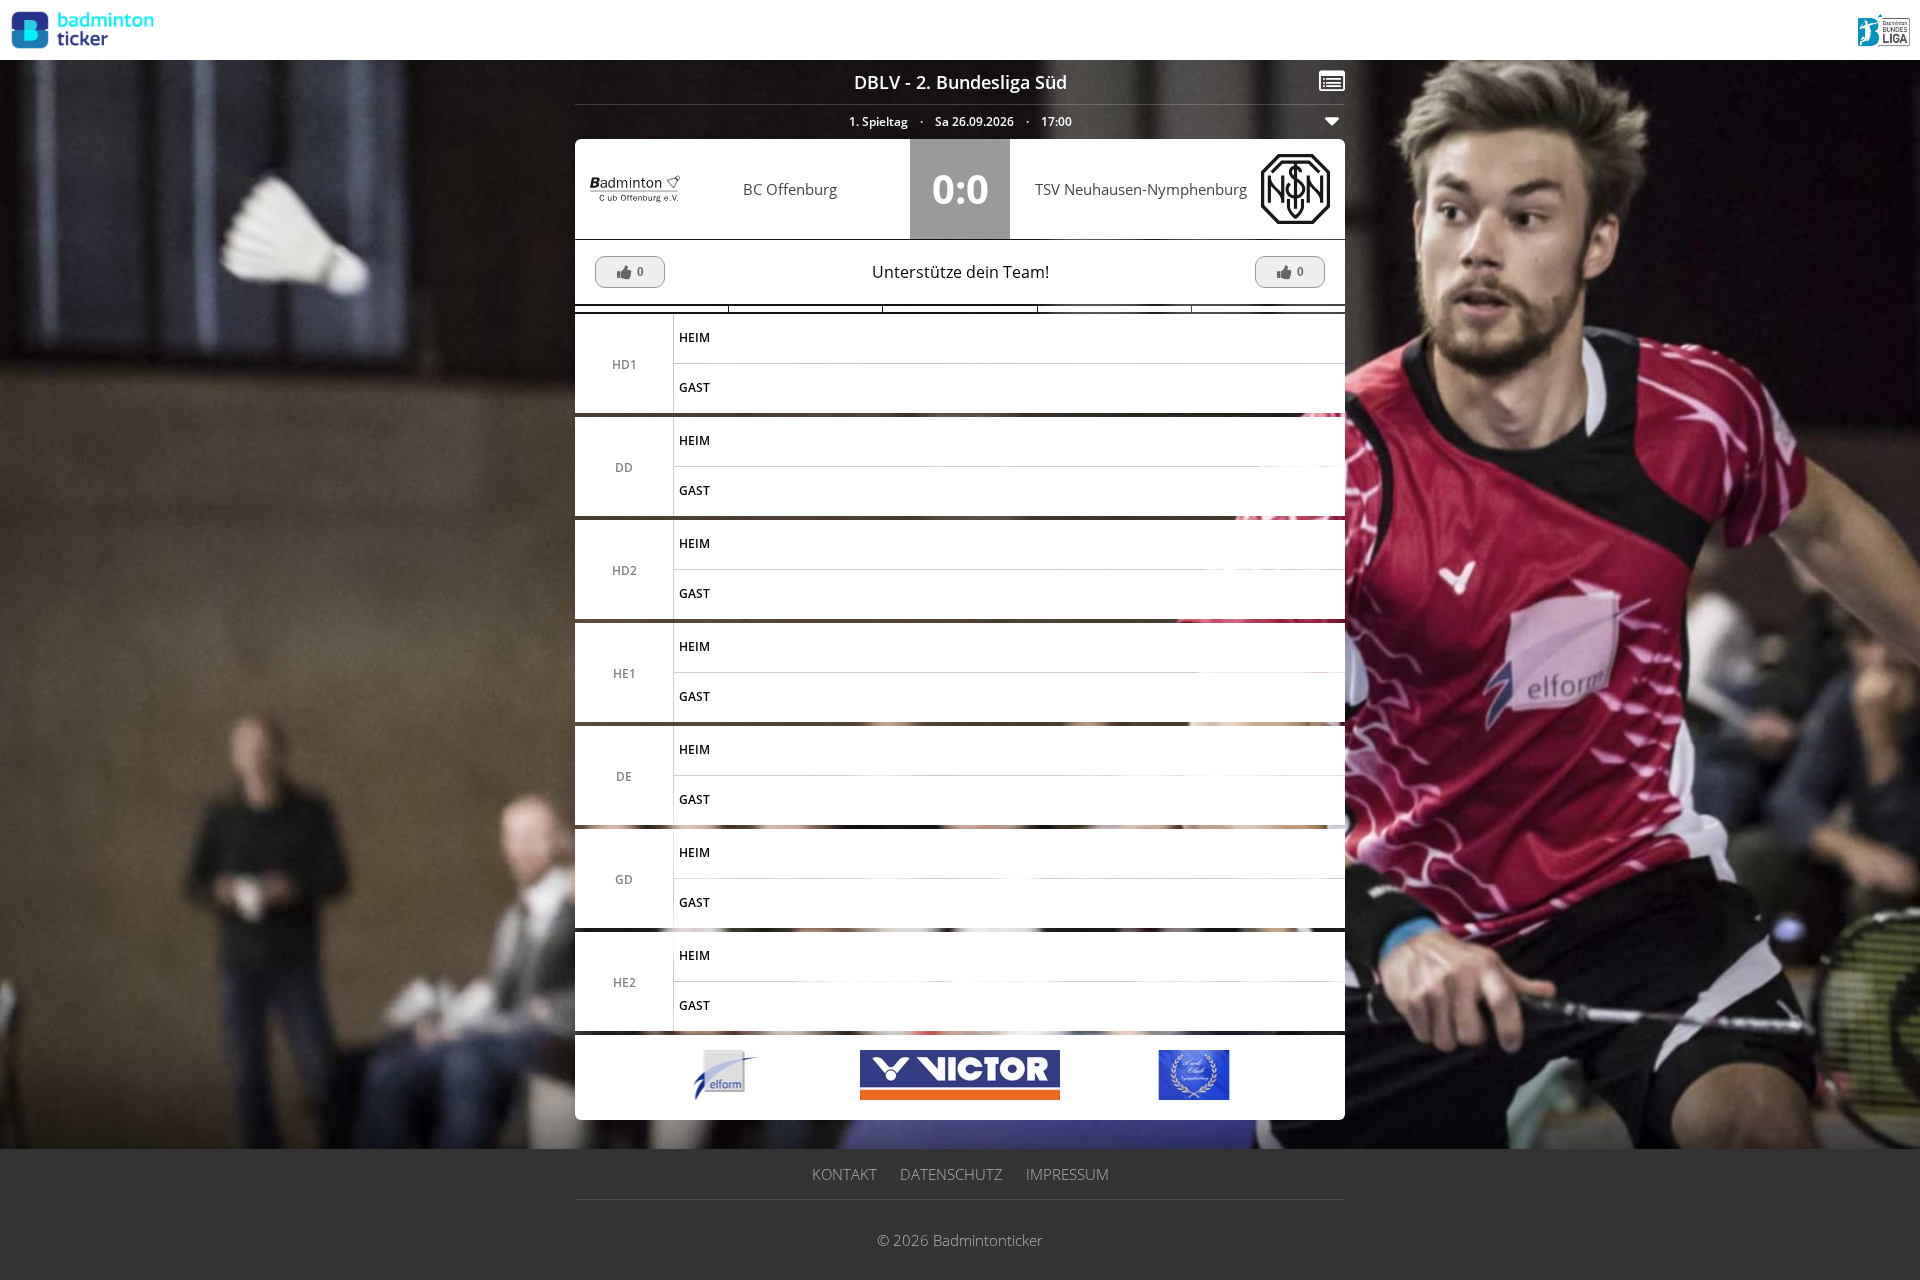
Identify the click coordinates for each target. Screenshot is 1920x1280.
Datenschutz (951, 1174)
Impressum (1067, 1174)
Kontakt (844, 1174)
